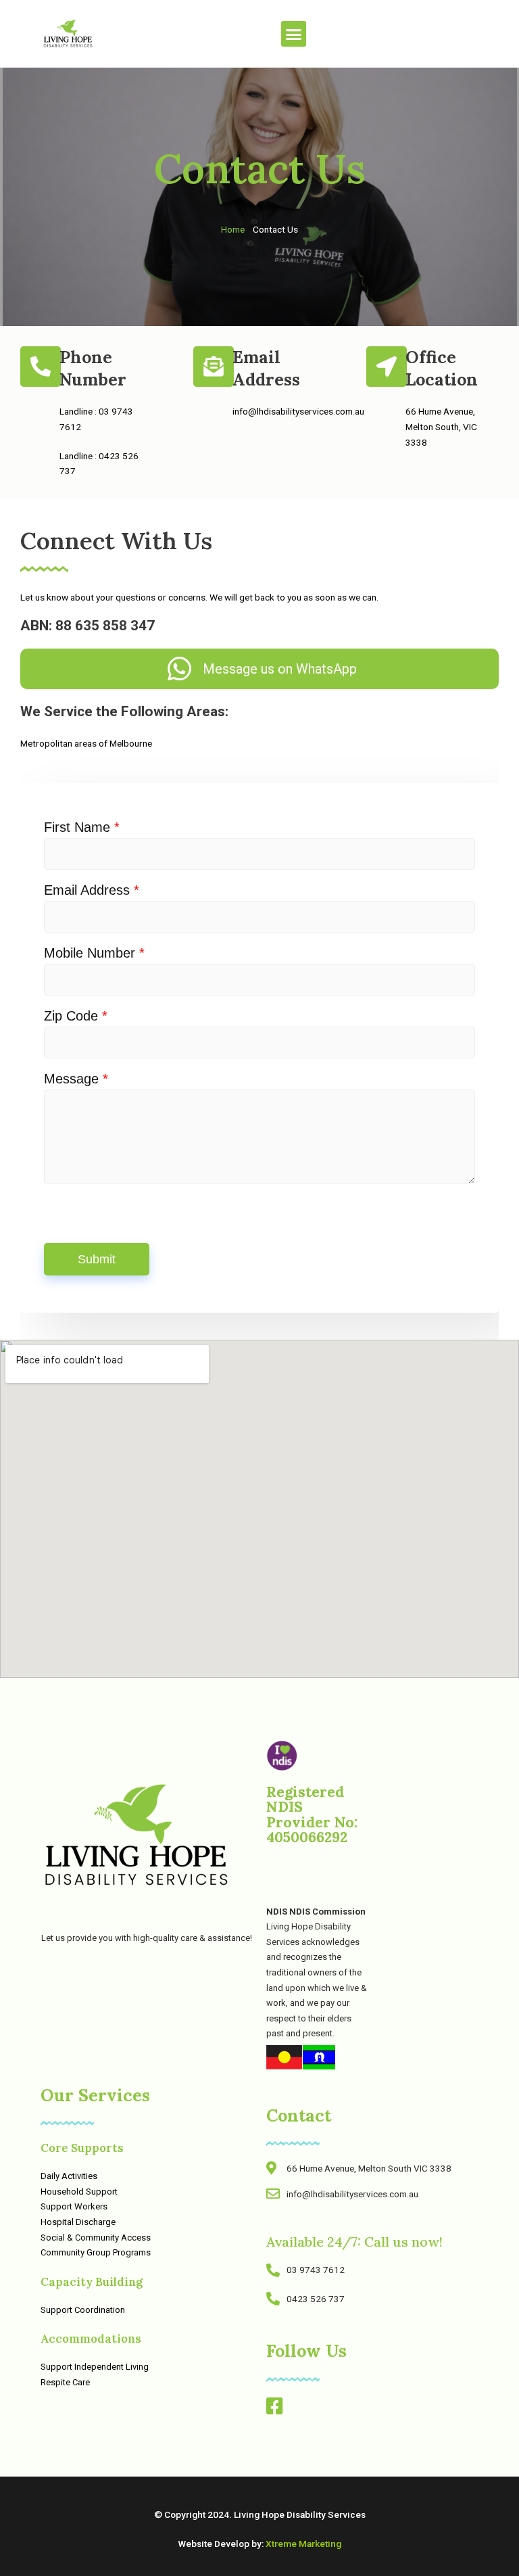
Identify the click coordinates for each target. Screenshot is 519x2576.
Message (76, 1079)
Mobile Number (94, 953)
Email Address (92, 890)
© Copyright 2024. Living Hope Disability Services (260, 2514)
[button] (294, 34)
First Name (82, 827)
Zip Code (76, 1016)
